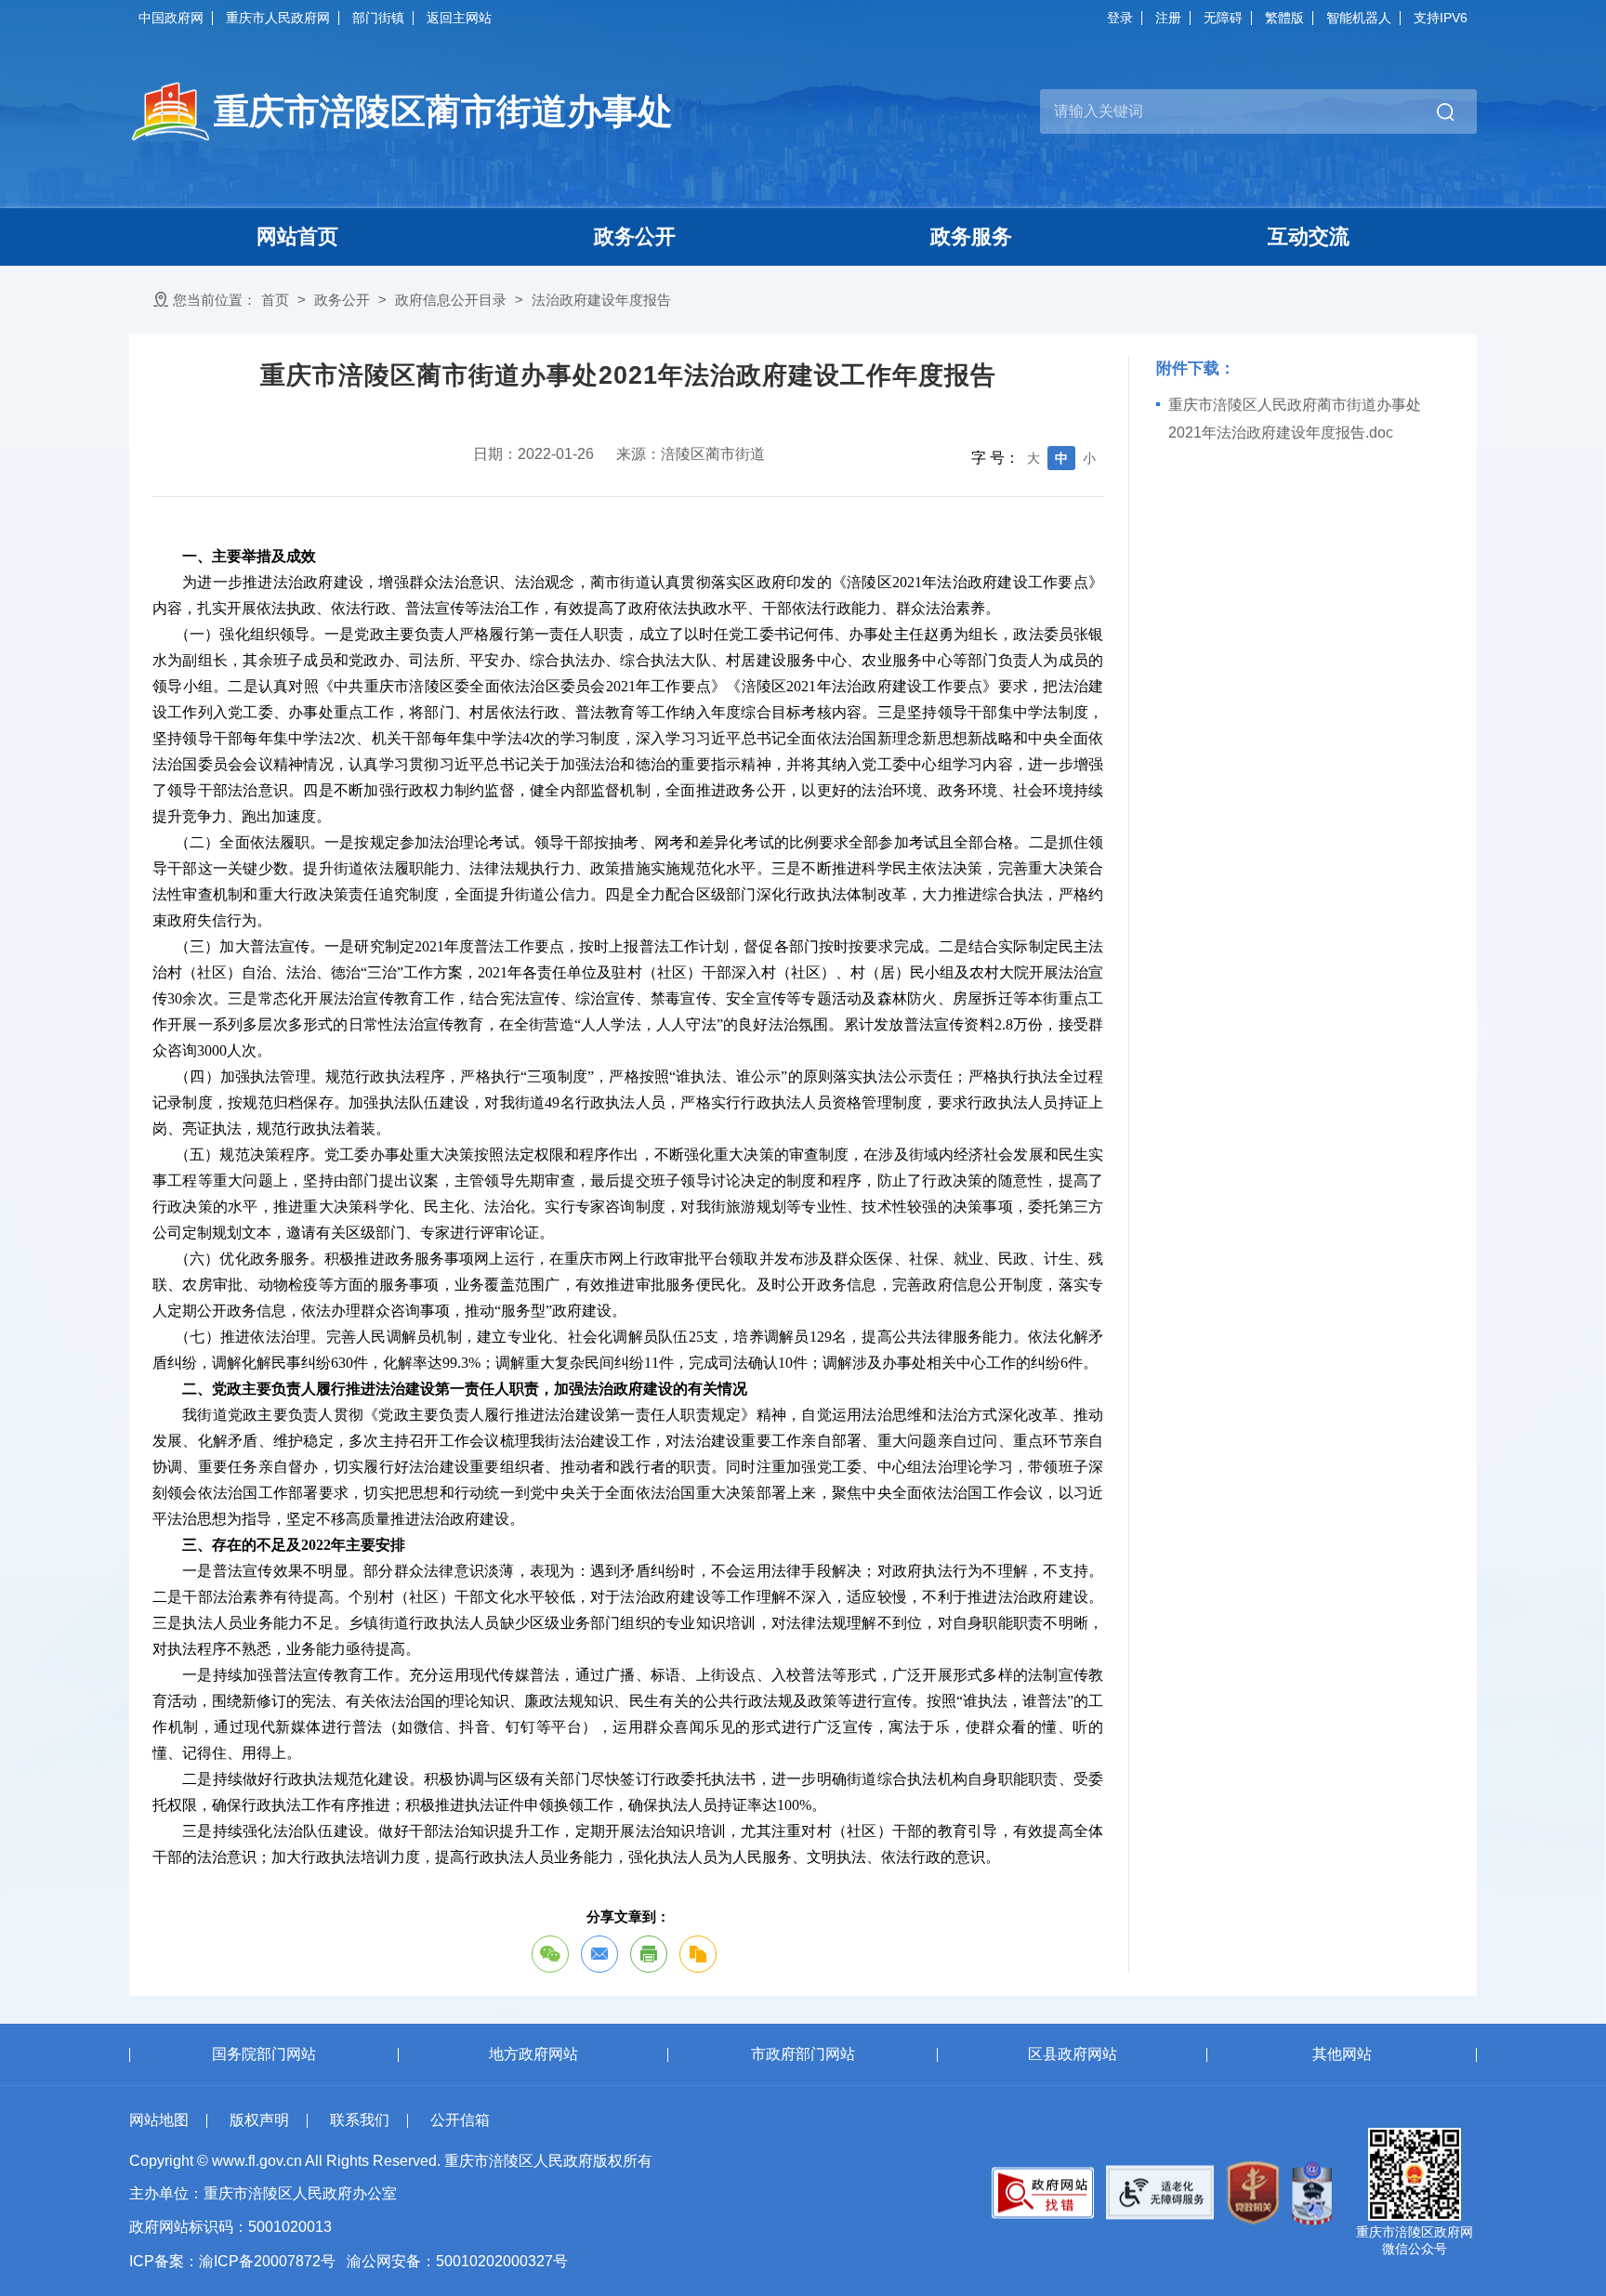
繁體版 (1284, 18)
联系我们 (360, 2120)
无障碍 (1223, 18)
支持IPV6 (1441, 18)
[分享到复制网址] (698, 1954)
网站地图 (159, 2120)
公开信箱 (460, 2120)
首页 (275, 300)
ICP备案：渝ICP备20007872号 (232, 2261)
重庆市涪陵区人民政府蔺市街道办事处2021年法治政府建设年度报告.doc (1295, 419)
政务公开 (342, 300)
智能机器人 (1359, 18)
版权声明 (259, 2120)
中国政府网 (171, 18)
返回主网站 (459, 18)
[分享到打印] (649, 1954)
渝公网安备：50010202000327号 (457, 2261)
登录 (1120, 18)
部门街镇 (378, 18)
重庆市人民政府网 (278, 18)
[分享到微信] (550, 1954)
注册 (1168, 18)
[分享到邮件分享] (599, 1954)
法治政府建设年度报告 (601, 300)
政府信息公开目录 (451, 300)
